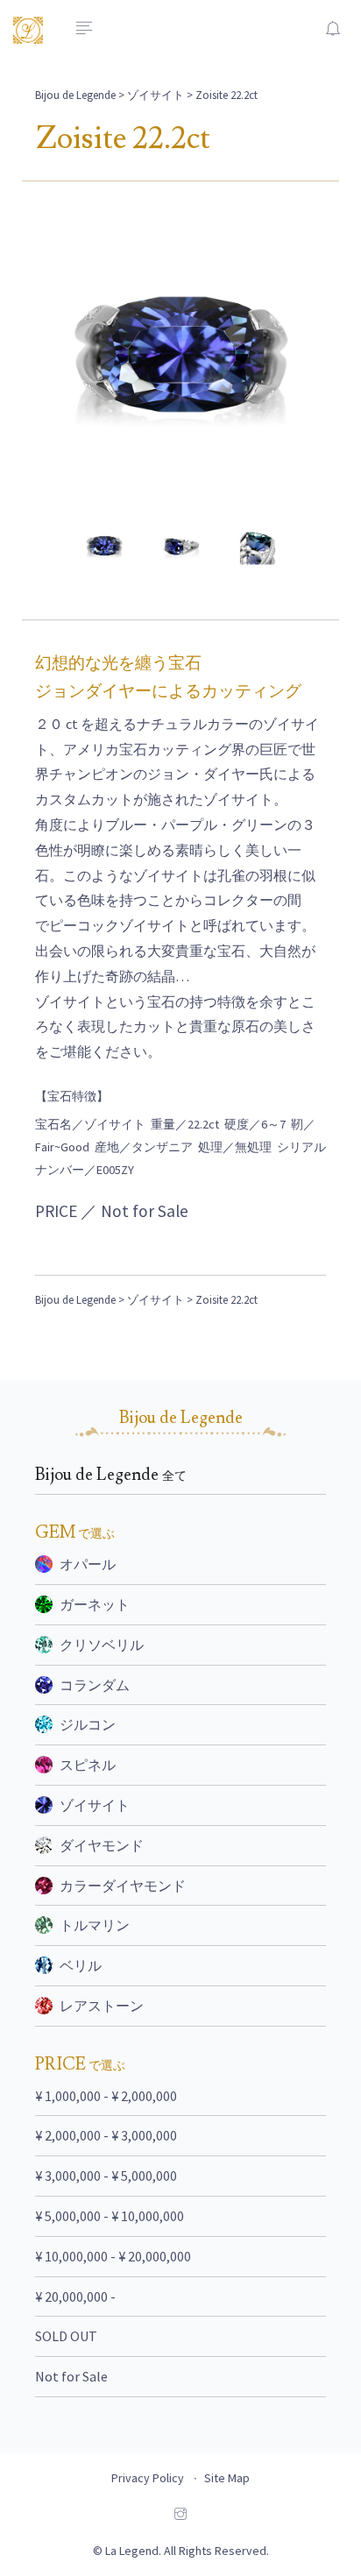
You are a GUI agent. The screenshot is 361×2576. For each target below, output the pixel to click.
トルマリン (95, 1925)
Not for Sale (71, 2376)
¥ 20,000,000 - (75, 2296)
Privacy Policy (148, 2478)
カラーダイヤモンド (123, 1886)
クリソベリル (102, 1645)
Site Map (227, 2478)
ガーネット (95, 1604)
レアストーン (102, 2006)
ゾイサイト (156, 95)
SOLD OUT (66, 2336)
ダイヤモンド (102, 1845)
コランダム (95, 1685)
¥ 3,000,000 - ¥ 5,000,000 (106, 2176)
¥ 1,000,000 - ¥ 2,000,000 (106, 2096)
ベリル (81, 1965)
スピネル (88, 1765)
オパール (88, 1564)
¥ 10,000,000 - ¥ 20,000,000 (113, 2256)
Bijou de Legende (75, 95)
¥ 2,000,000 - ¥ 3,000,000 (106, 2135)
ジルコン (88, 1724)
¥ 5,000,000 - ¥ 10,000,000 (110, 2216)
